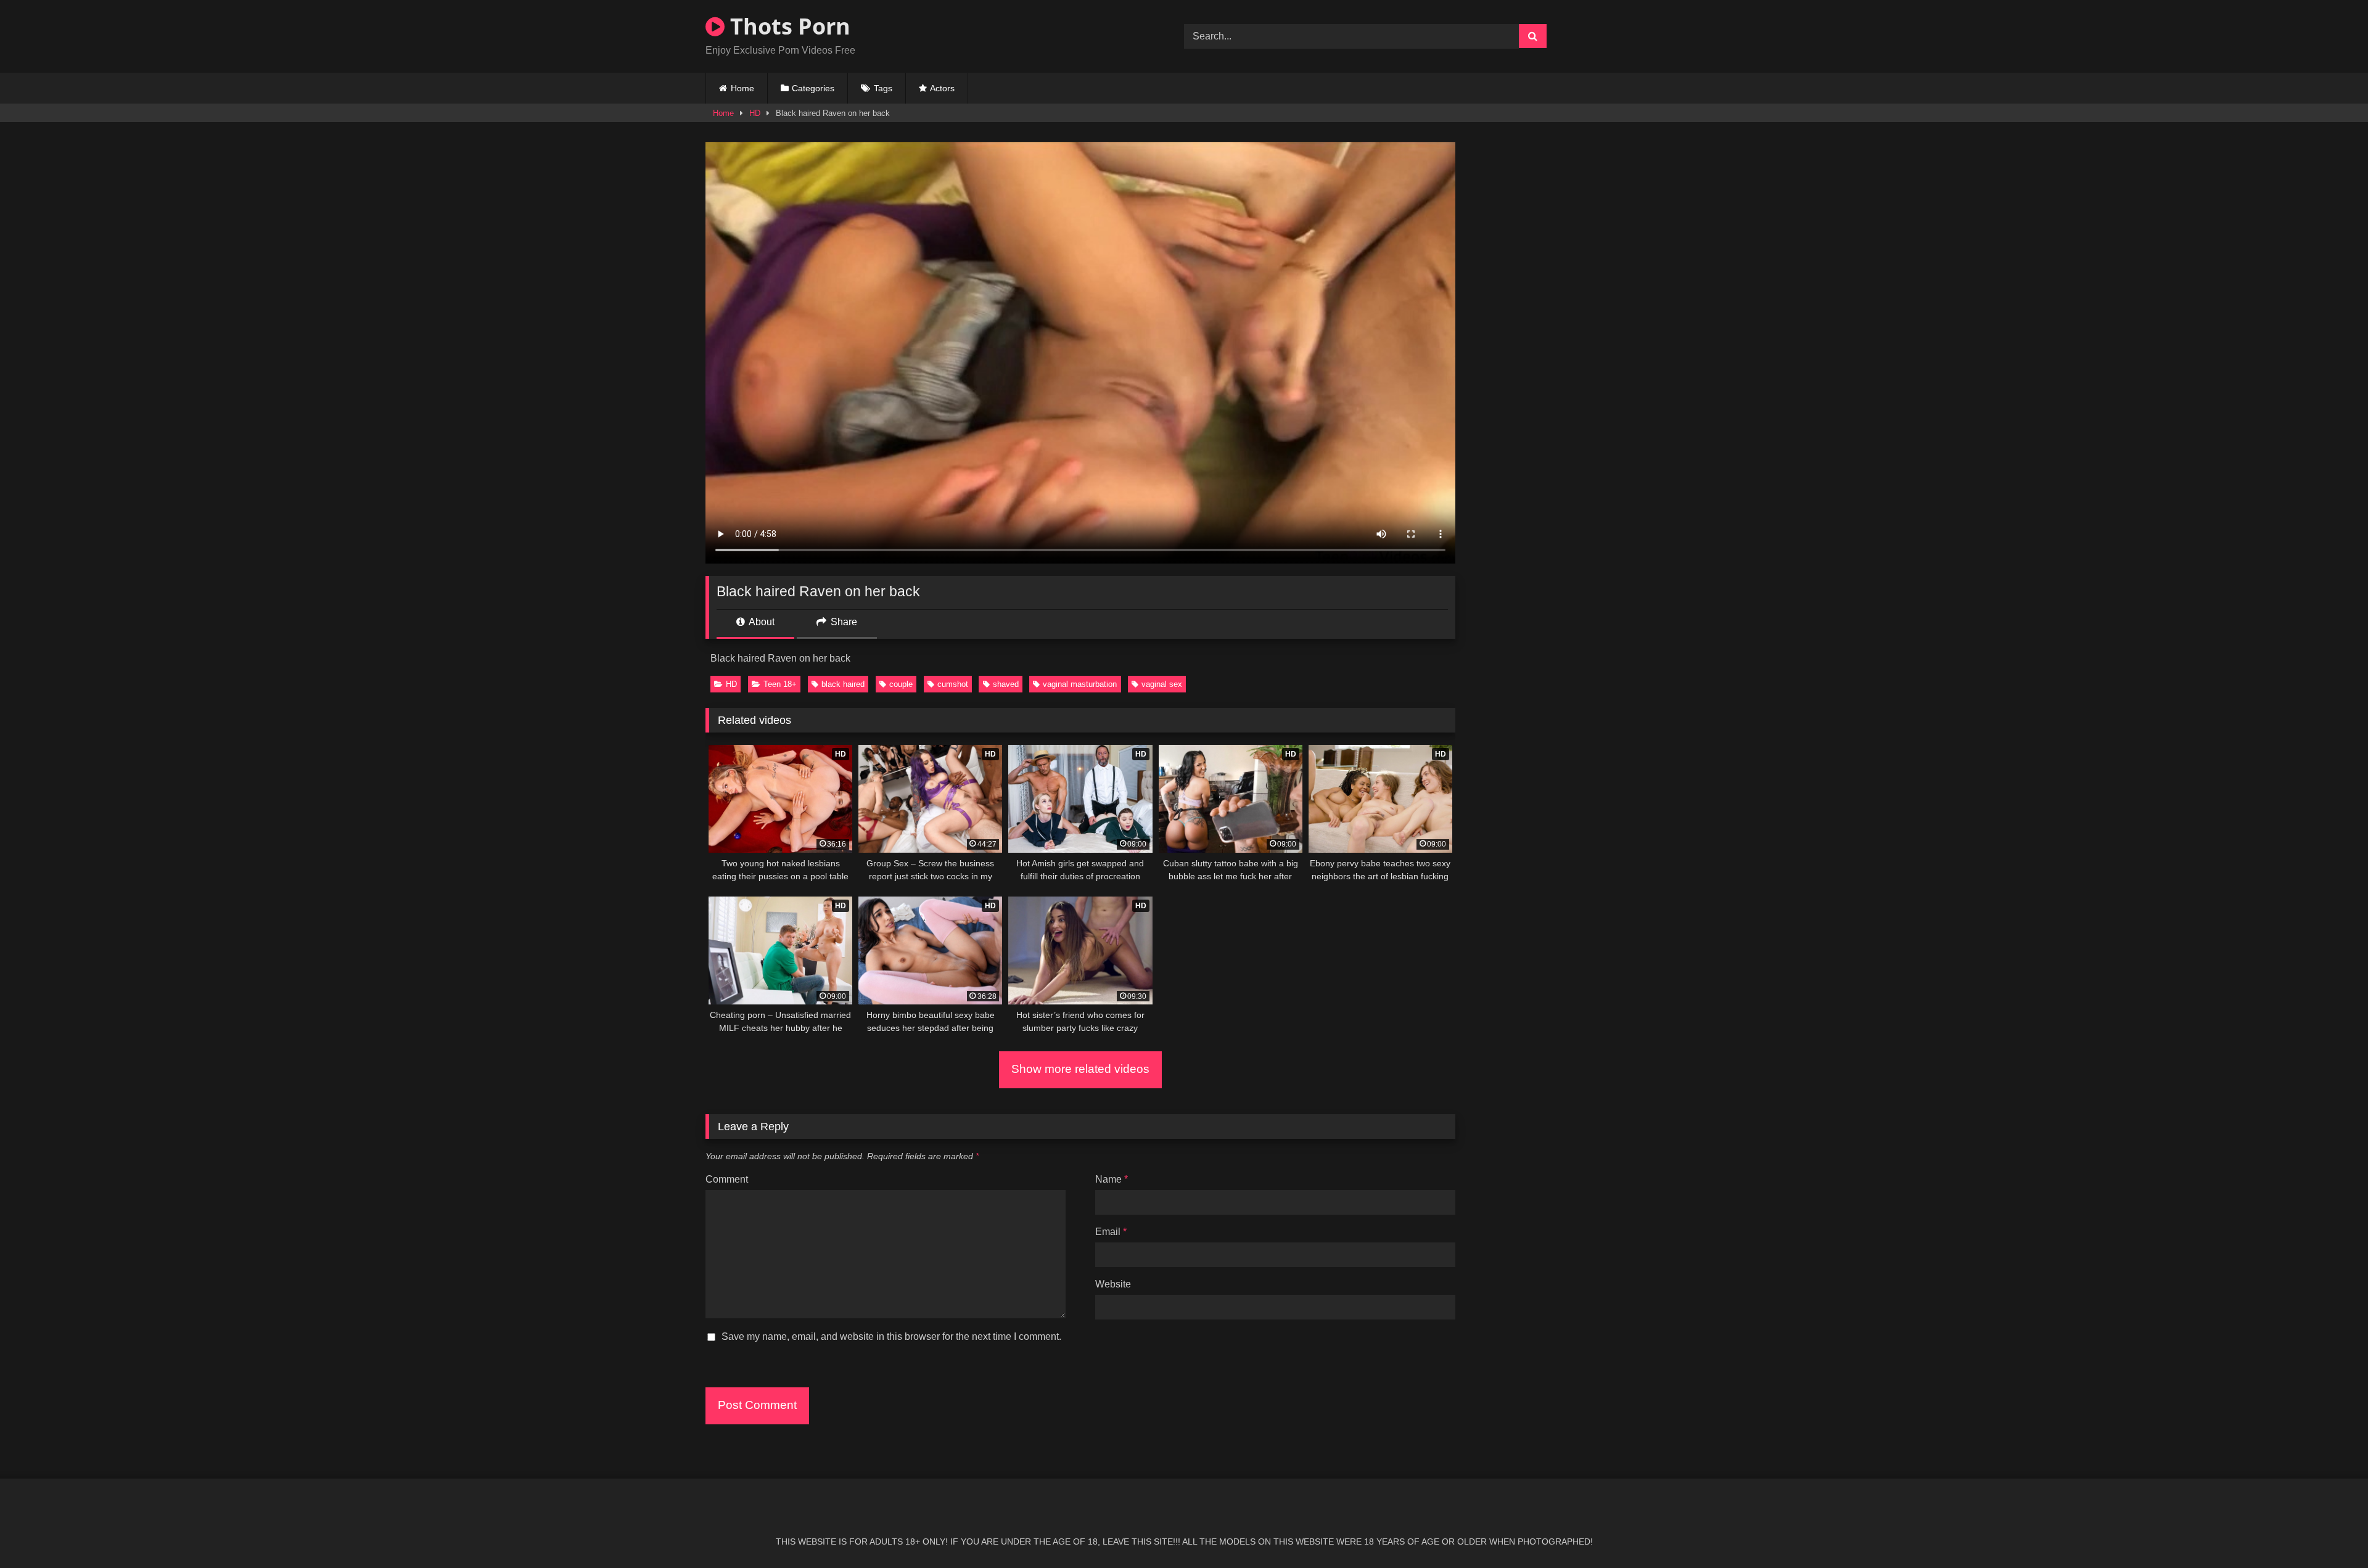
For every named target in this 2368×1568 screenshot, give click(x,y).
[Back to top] (2330, 1531)
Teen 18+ (780, 684)
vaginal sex (1162, 684)
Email (1111, 1232)
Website (1113, 1284)
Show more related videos (1080, 1069)
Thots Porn (787, 26)
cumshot (953, 684)
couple (901, 684)
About (761, 622)
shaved (1006, 684)
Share (843, 622)
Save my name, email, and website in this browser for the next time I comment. (891, 1336)
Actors (942, 88)
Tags (883, 88)
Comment (727, 1179)
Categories (813, 88)
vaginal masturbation (1080, 684)
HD (755, 113)
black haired (843, 684)
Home (742, 88)
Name (1112, 1179)
